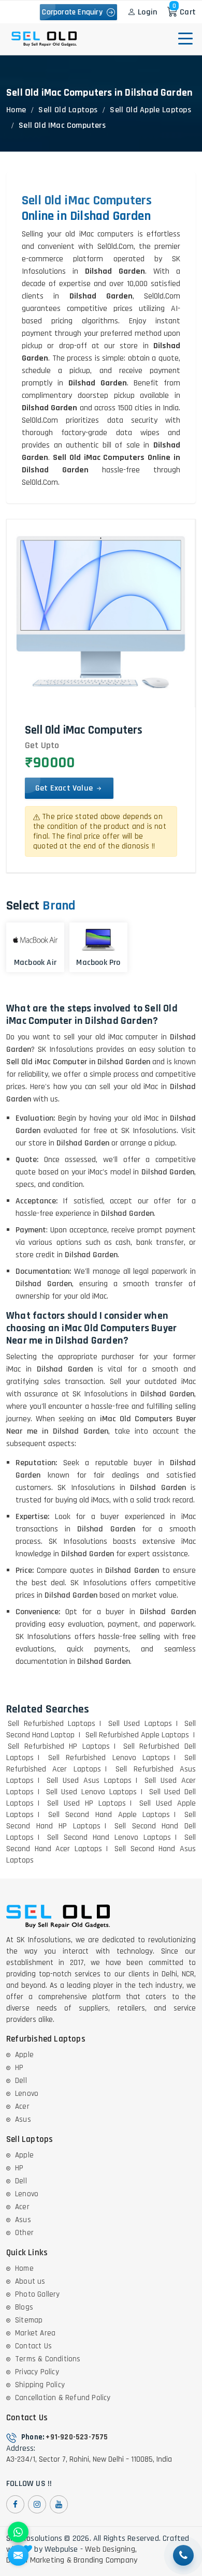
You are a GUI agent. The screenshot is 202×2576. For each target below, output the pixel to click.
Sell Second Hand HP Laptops (101, 1820)
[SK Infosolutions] (44, 39)
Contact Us (33, 2346)
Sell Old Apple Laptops (150, 110)
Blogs (24, 2307)
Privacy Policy (37, 2372)
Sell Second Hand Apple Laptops (109, 1815)
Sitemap (29, 2320)
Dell (21, 2081)
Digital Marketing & (39, 2560)
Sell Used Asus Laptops (89, 1781)
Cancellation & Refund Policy (63, 2398)
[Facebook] (15, 2504)
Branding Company (105, 2560)
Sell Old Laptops (68, 110)
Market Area (35, 2333)
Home (16, 110)
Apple (24, 2055)
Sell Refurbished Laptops (52, 1724)
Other (24, 2233)
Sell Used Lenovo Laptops (91, 1792)
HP (19, 2068)
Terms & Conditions (48, 2359)
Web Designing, (111, 2550)
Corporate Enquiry (74, 12)
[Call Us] (183, 2555)
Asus (23, 2119)
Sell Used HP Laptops (86, 1803)
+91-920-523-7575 (77, 2437)
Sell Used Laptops (140, 1724)
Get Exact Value (65, 788)
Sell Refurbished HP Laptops (59, 1746)
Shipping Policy (40, 2385)
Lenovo (27, 2094)
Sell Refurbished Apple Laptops (138, 1735)
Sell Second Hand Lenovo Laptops (109, 1837)
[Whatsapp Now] (18, 2532)
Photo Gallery (38, 2294)
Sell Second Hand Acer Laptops (101, 1843)
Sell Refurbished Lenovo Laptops (109, 1758)
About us (30, 2281)
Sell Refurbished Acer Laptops (101, 1763)
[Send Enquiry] (18, 2555)
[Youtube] (59, 2504)
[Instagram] (37, 2504)
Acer (22, 2106)
